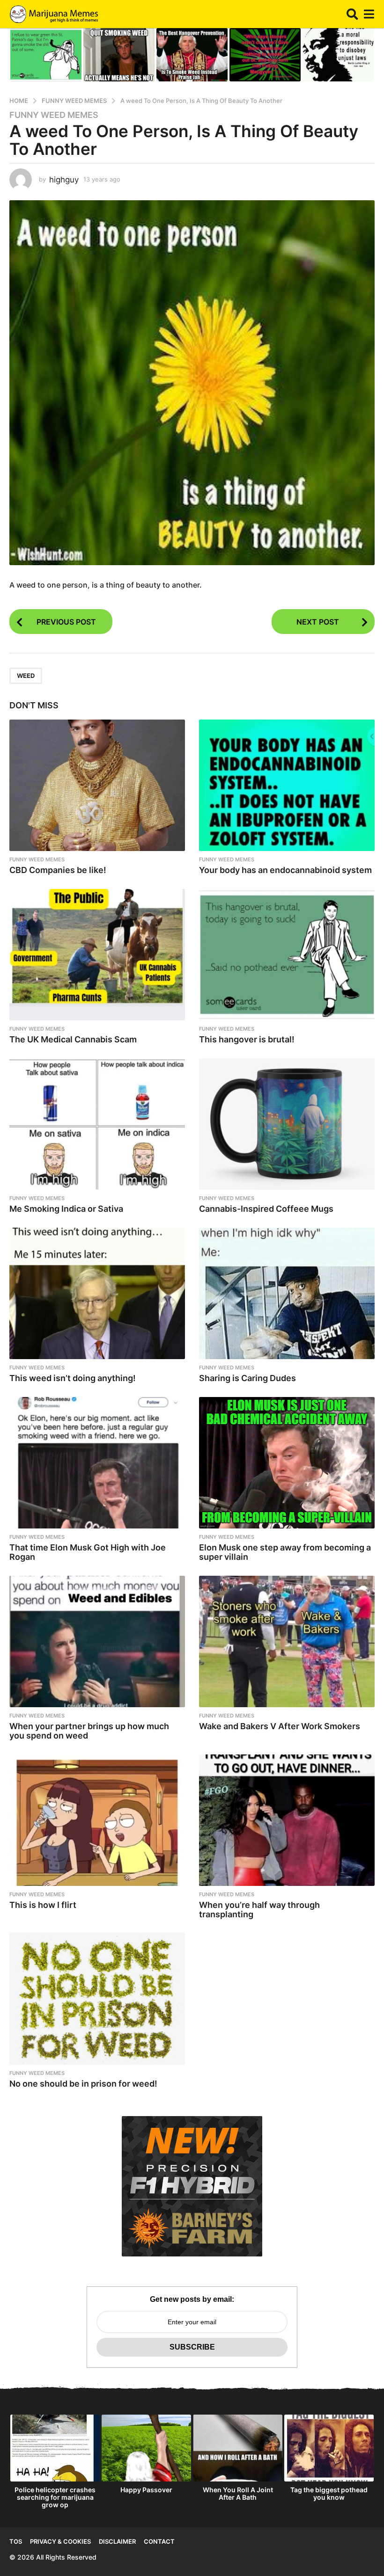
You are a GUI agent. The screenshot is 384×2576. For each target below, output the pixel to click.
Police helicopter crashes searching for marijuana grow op (55, 2497)
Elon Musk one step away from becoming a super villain (285, 1552)
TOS (16, 2541)
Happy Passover (146, 2490)
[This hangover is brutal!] (287, 955)
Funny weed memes (54, 115)
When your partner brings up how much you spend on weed (89, 1731)
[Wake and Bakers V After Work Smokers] (287, 1641)
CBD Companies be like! (58, 870)
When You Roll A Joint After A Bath (238, 2493)
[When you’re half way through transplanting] (287, 1820)
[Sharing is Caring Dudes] (287, 1293)
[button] (352, 14)
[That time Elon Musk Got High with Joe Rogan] (97, 1463)
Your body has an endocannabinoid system (285, 870)
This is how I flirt (43, 1905)
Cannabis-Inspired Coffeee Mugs (266, 1209)
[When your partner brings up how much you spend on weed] (97, 1641)
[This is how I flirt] (97, 1820)
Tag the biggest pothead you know (329, 2493)
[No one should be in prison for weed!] (97, 1998)
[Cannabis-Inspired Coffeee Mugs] (287, 1124)
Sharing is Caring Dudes (247, 1378)
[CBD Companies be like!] (97, 785)
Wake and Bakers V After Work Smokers (280, 1726)
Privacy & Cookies (60, 2541)
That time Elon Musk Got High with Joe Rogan (88, 1552)
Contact (159, 2541)
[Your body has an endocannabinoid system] (287, 785)
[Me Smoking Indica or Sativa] (97, 1124)
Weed (26, 676)
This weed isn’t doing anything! (73, 1378)
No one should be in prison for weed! (83, 2084)
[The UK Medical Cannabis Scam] (97, 955)
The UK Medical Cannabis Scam (73, 1039)
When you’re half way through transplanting (259, 1910)
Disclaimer (117, 2541)
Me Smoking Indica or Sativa (66, 1209)
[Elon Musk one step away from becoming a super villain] (287, 1463)
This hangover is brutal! (247, 1039)
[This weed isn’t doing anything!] (97, 1293)
